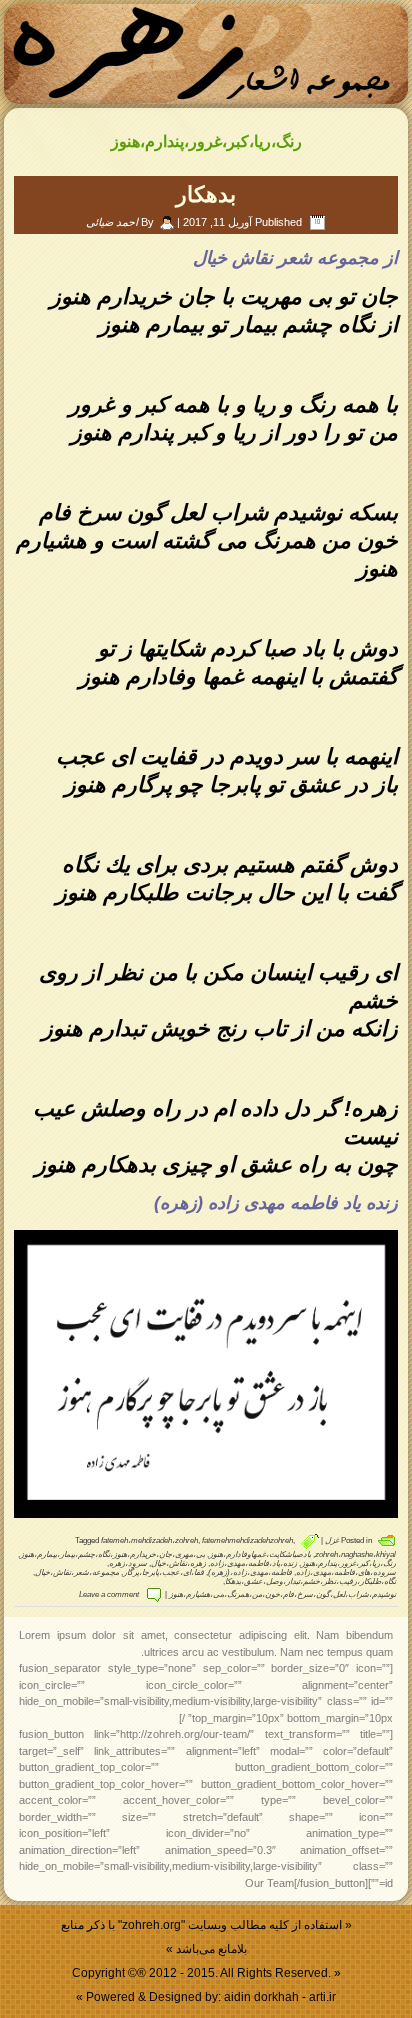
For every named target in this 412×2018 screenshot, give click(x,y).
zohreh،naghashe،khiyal (355, 1554)
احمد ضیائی (112, 222)
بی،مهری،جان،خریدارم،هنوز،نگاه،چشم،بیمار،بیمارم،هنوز (112, 1554)
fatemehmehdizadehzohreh (247, 1540)
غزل (332, 1540)
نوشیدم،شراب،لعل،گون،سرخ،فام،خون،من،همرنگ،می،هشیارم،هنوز (282, 1594)
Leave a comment (109, 1594)
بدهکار (206, 194)
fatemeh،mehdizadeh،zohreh (149, 1540)
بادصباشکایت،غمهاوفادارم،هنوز (260, 1554)
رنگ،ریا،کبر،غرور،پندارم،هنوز (348, 1563)
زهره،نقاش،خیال (178, 1563)
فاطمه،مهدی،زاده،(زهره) (250, 1572)
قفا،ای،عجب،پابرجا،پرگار (163, 1572)
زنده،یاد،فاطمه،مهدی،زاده (253, 1563)
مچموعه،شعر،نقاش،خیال (77, 1572)
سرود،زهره (128, 1563)
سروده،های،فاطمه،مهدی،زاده (346, 1572)
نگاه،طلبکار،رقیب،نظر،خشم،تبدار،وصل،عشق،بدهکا (310, 1581)
